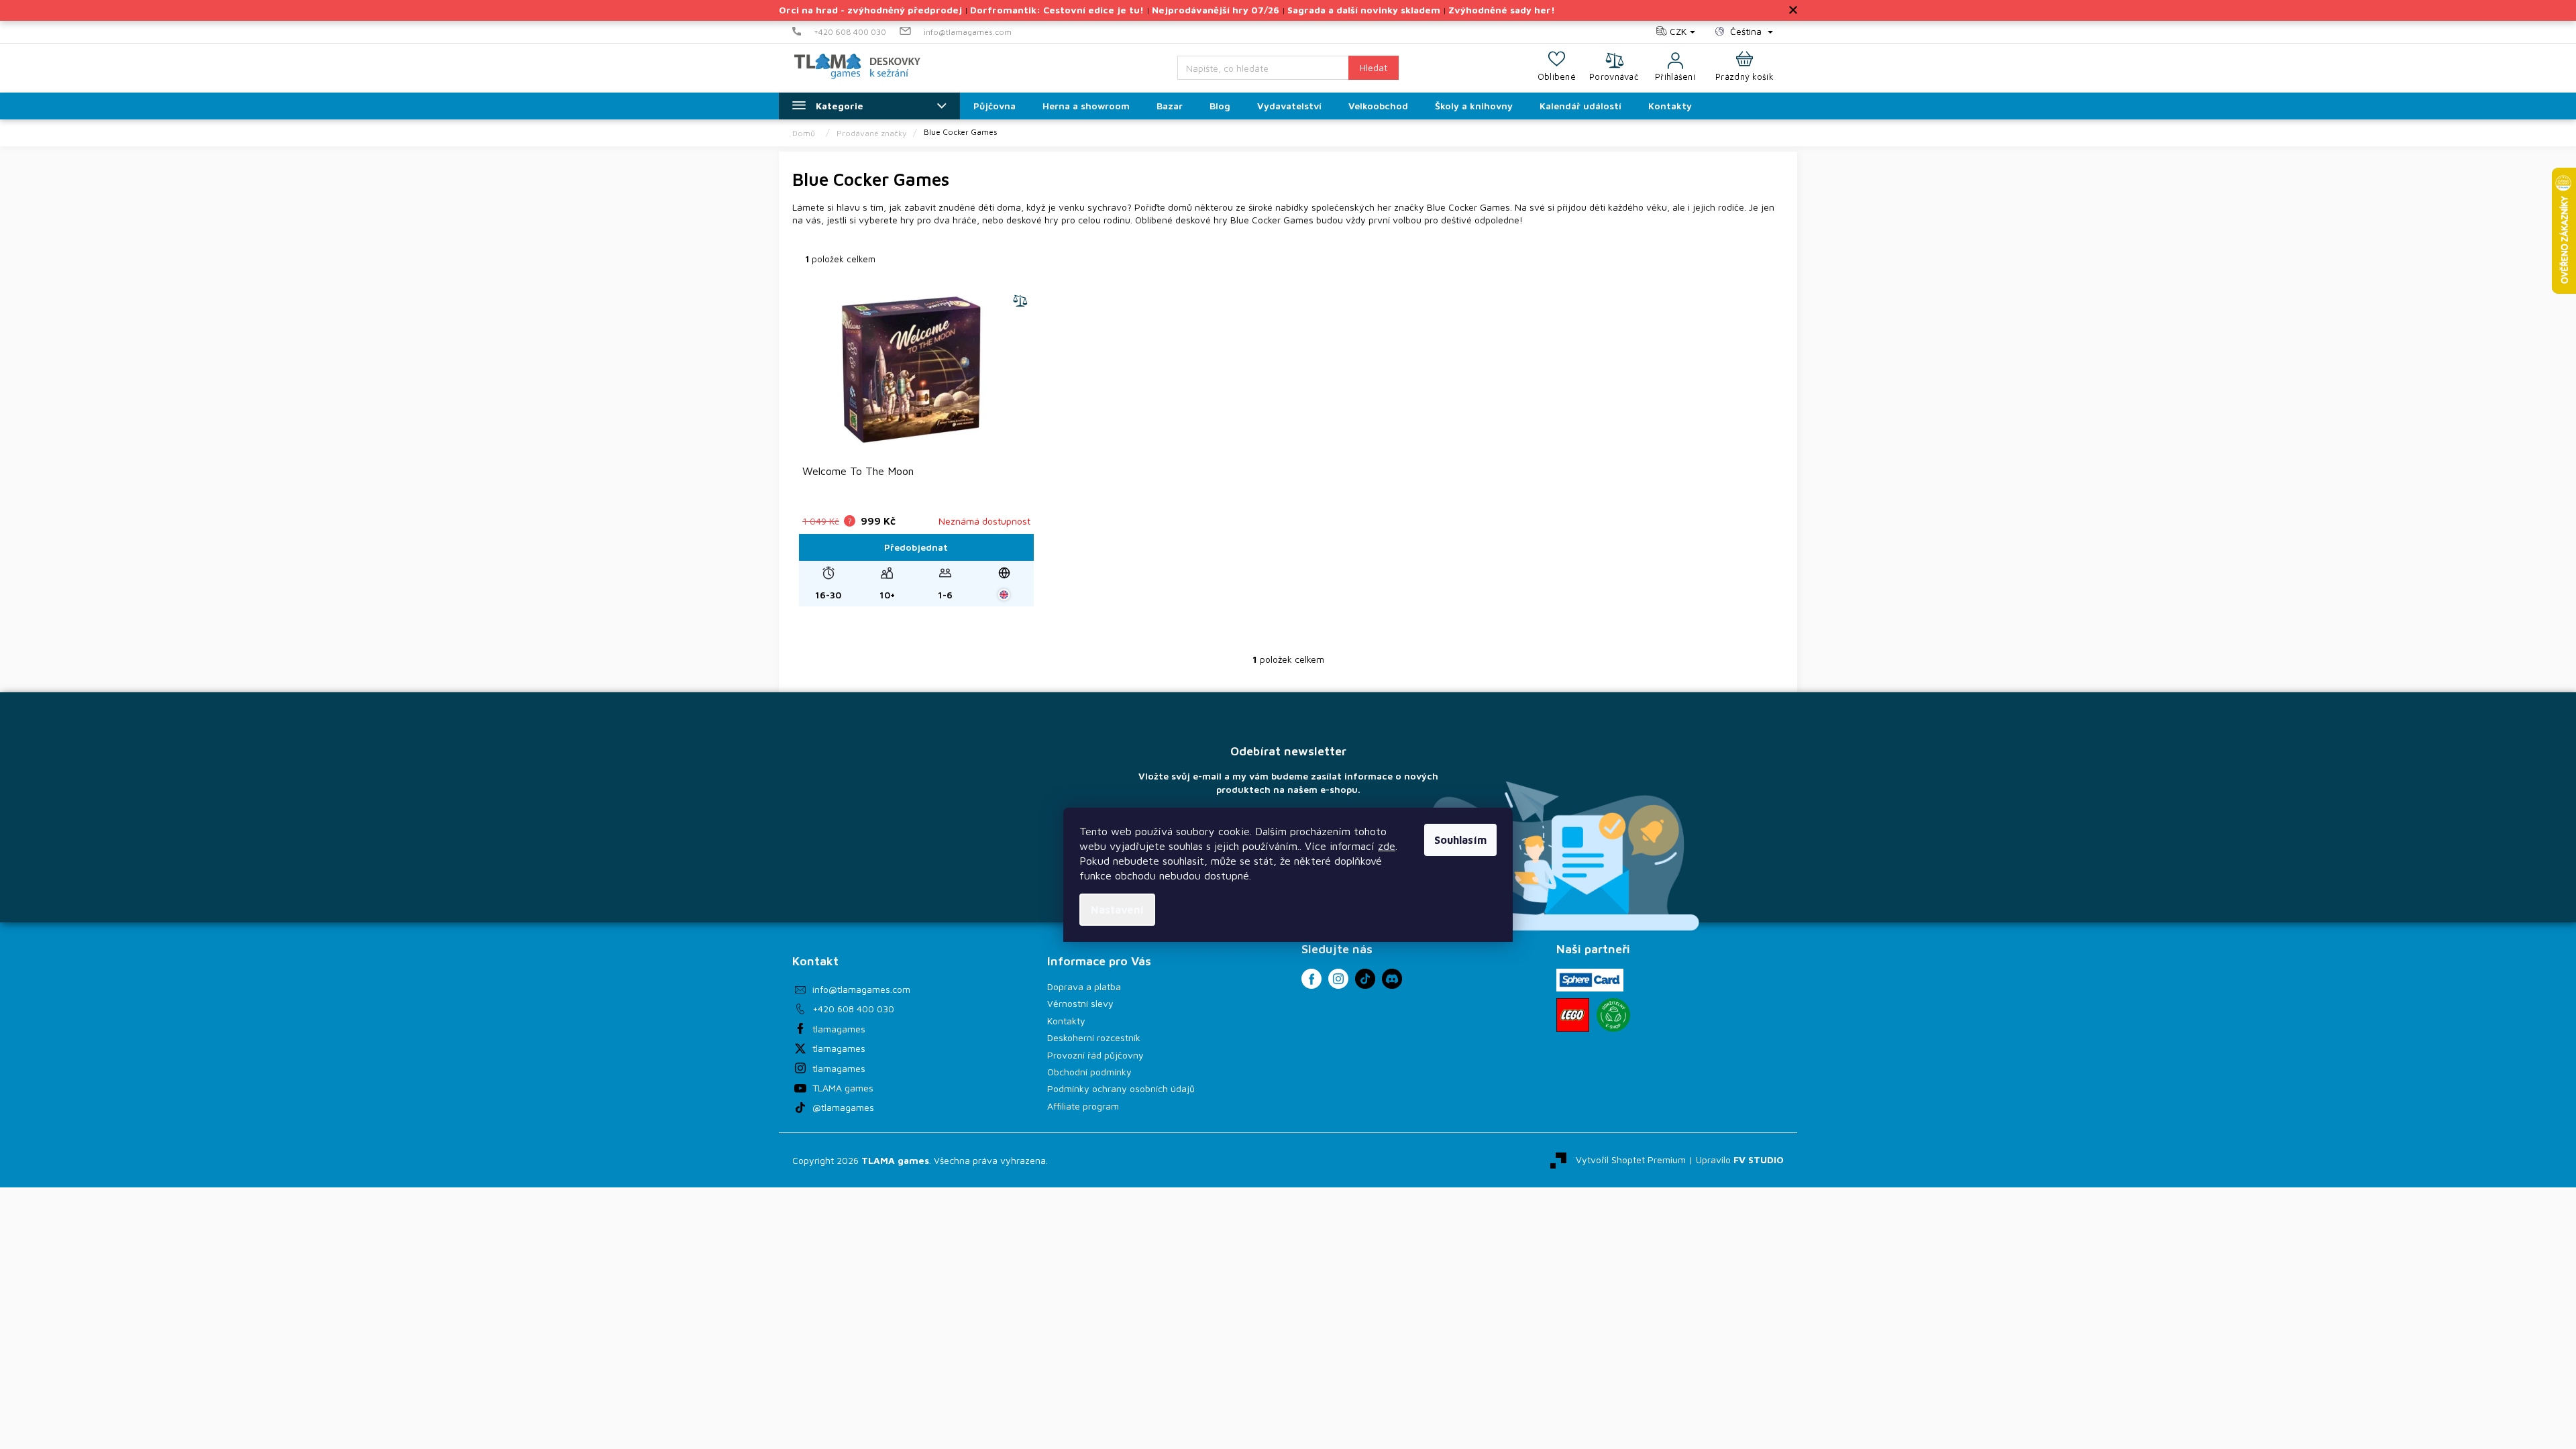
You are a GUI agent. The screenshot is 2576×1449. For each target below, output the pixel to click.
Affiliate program (1083, 1106)
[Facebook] (1311, 979)
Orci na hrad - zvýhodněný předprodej (870, 10)
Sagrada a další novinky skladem (1364, 10)
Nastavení (1117, 910)
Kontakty (1066, 1021)
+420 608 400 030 (853, 1009)
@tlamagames (843, 1107)
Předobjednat (916, 547)
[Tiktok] (1365, 979)
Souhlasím (1460, 840)
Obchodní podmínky (1089, 1072)
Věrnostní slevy (1080, 1003)
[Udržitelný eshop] (1613, 1015)
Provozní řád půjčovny (1095, 1055)
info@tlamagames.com (861, 989)
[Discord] (1392, 979)
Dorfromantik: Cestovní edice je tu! (1057, 10)
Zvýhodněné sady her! (1502, 10)
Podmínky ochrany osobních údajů (1121, 1088)
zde (1387, 846)
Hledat (1374, 67)
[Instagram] (1338, 979)
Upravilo (1740, 1159)
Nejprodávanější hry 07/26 (1216, 10)
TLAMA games (843, 1088)
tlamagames (839, 1029)
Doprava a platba (1084, 986)
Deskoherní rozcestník (1094, 1037)
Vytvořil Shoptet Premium (1631, 1159)
